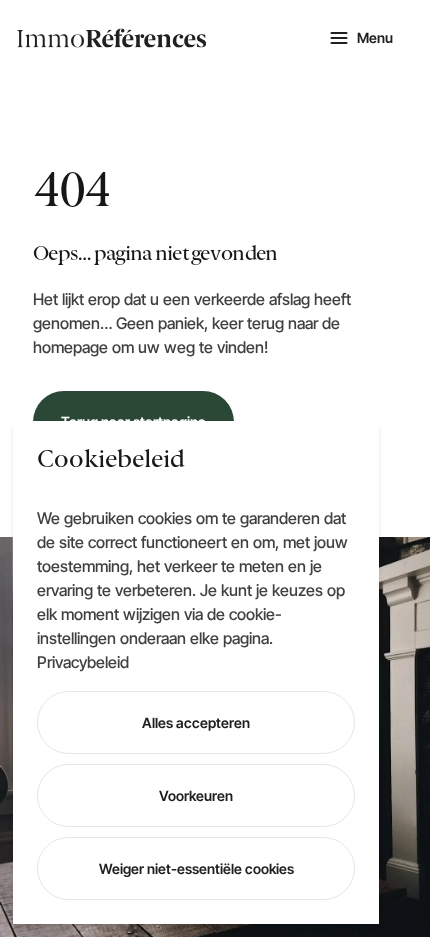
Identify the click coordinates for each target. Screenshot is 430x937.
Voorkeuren (196, 795)
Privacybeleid (83, 662)
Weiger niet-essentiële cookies (196, 868)
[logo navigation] (112, 38)
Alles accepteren (196, 722)
